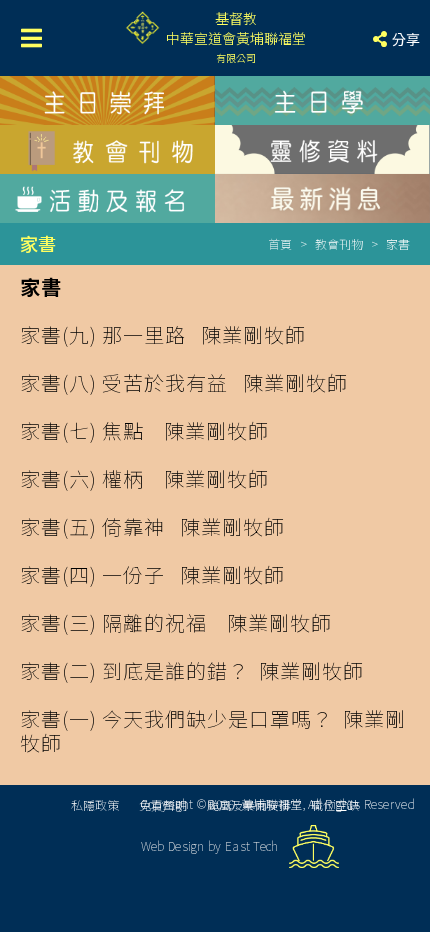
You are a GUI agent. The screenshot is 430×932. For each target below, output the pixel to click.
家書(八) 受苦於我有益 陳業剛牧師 (184, 382)
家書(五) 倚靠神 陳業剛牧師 (152, 526)
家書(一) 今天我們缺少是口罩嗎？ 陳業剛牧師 (213, 730)
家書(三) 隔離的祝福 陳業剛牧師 (176, 622)
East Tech (252, 845)
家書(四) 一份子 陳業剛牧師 (152, 574)
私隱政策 (95, 804)
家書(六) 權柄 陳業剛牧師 (144, 478)
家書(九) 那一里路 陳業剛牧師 (163, 334)
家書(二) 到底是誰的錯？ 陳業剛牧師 (192, 670)
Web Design (173, 845)
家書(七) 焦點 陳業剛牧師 (144, 430)
